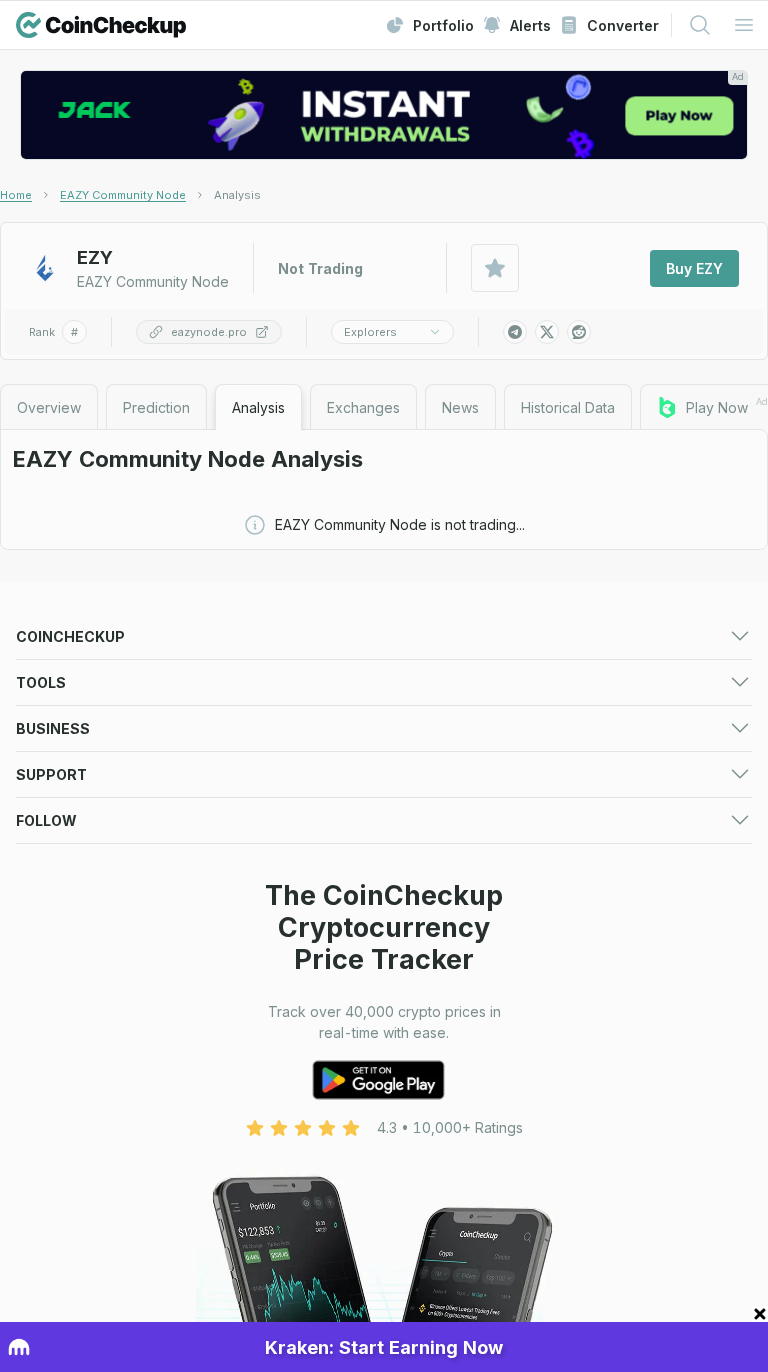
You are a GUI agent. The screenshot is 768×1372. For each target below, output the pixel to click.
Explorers (370, 332)
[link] (237, 195)
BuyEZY (694, 268)
